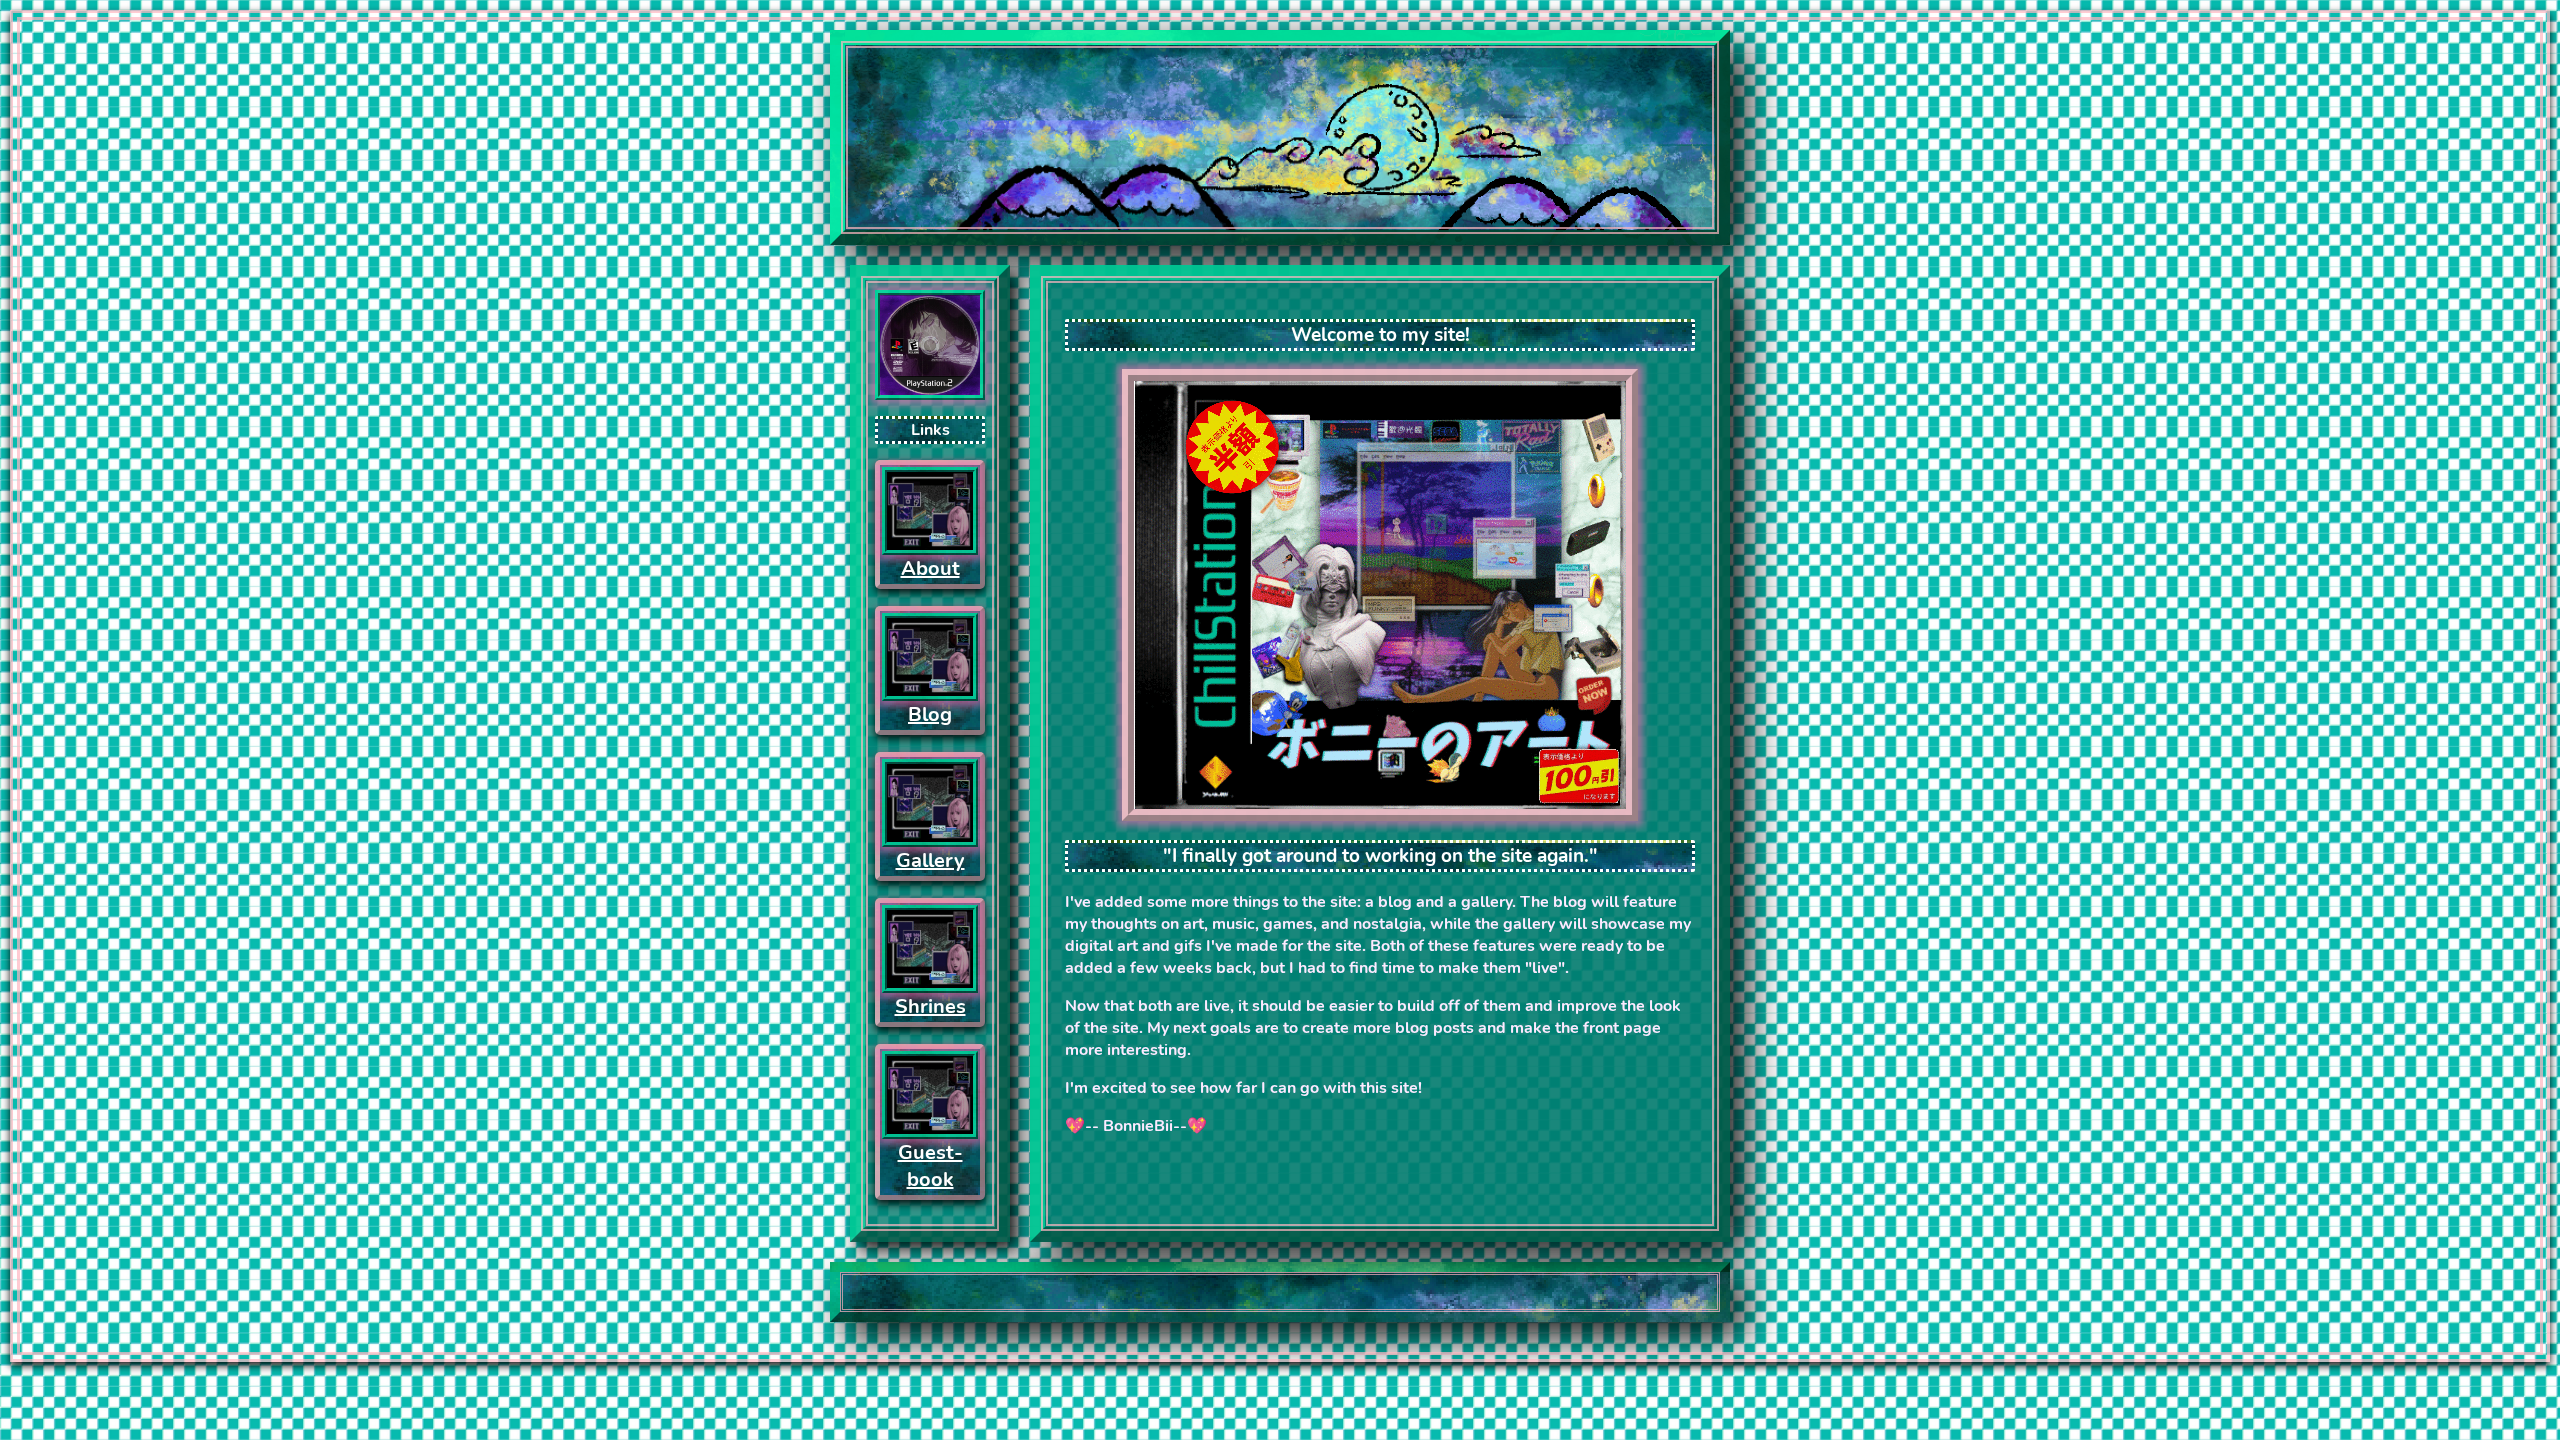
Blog (930, 714)
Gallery (930, 860)
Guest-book (930, 1166)
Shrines (930, 1006)
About (930, 568)
